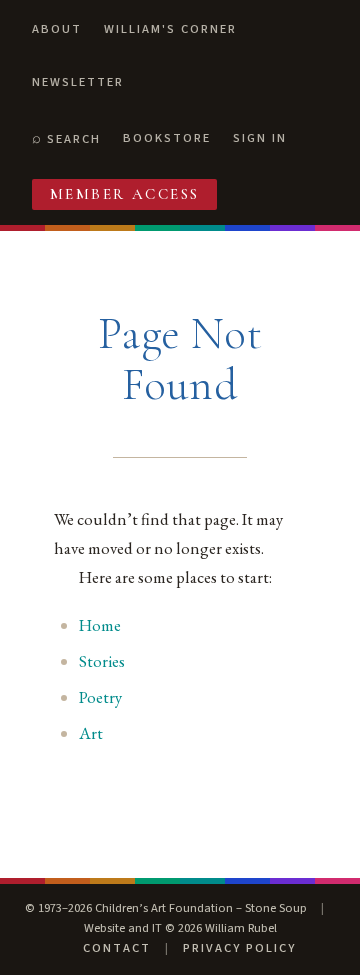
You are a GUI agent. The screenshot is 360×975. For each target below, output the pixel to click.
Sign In (260, 138)
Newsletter (78, 82)
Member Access (125, 194)
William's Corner (170, 29)
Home (100, 625)
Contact (117, 948)
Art (91, 733)
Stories (102, 661)
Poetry (100, 697)
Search (74, 139)
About (57, 29)
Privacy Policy (239, 948)
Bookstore (167, 138)
